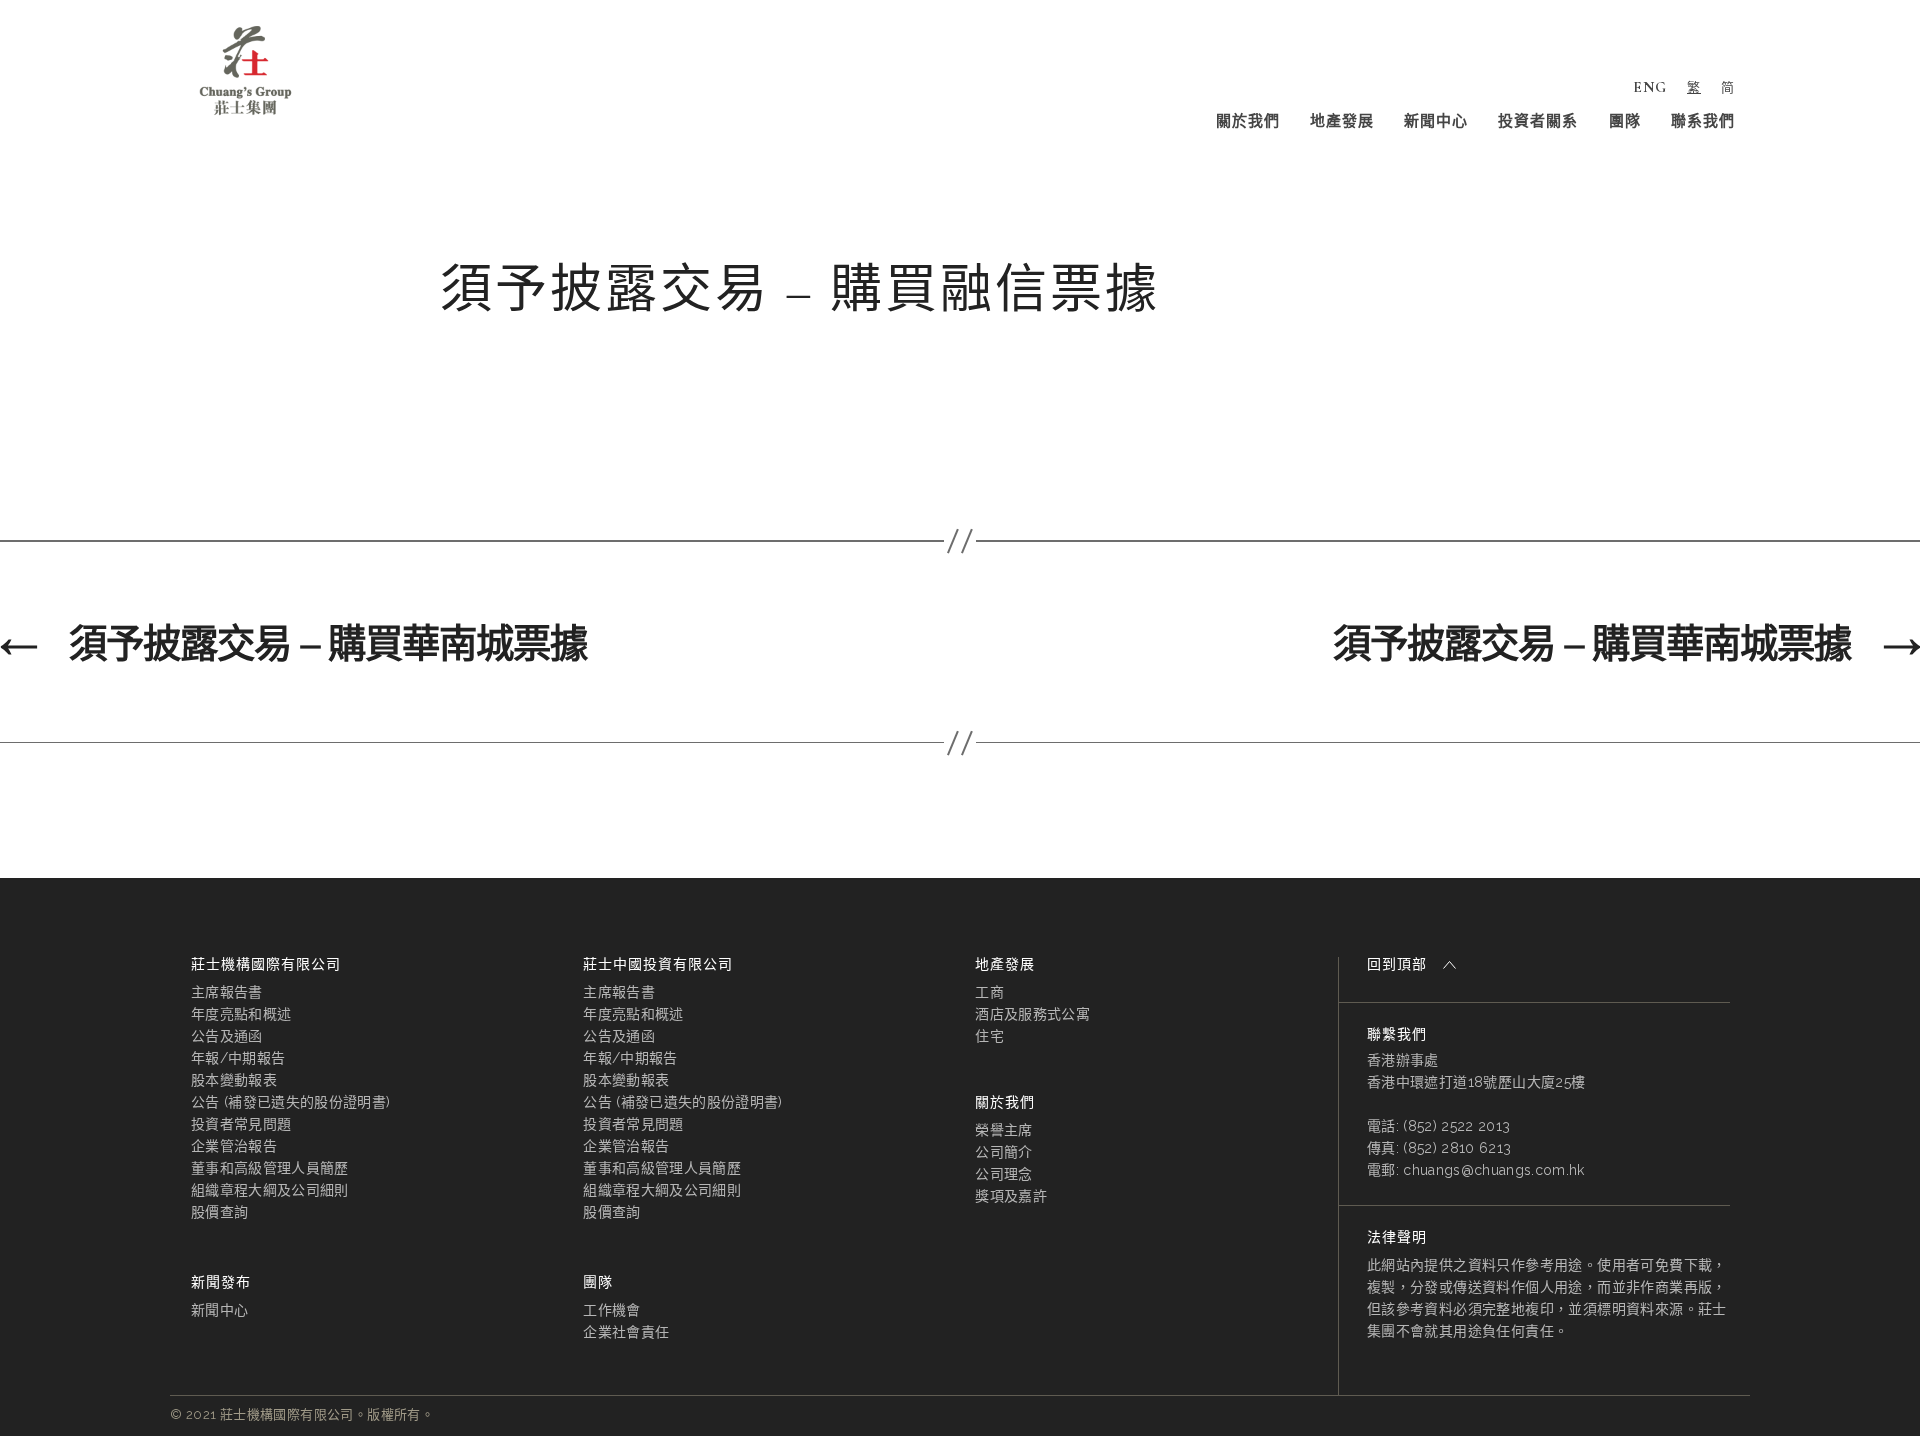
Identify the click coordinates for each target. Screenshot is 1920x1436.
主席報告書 (227, 992)
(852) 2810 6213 (1457, 1148)
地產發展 (1342, 121)
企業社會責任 (626, 1332)
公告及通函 (227, 1036)
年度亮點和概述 (241, 1014)
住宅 (989, 1036)
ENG (1650, 87)
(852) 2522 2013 (1456, 1126)
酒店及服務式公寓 (1032, 1014)
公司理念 (1003, 1174)
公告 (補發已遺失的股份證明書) (290, 1102)
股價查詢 (219, 1212)
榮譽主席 (1003, 1130)
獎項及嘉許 (1011, 1196)
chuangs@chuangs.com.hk (1493, 1170)
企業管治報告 (234, 1146)
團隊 (1625, 121)
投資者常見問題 (241, 1124)
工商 (989, 992)
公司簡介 (1003, 1152)
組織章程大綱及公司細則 (270, 1190)
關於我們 (1248, 121)
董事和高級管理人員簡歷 (270, 1168)
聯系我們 (1703, 121)
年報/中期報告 (238, 1058)
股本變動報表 (234, 1080)
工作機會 (611, 1310)
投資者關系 (1538, 121)
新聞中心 (1436, 121)
